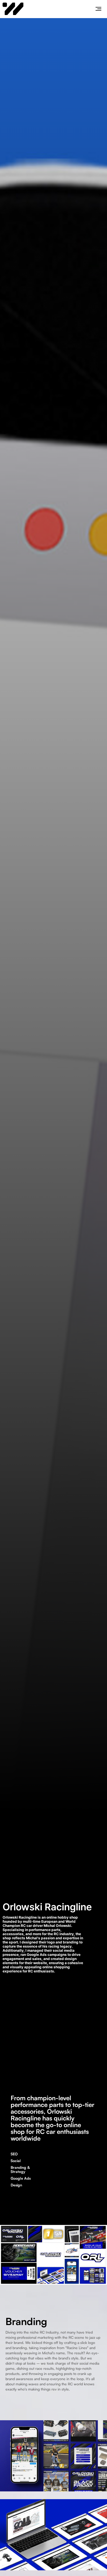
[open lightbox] (53, 2456)
